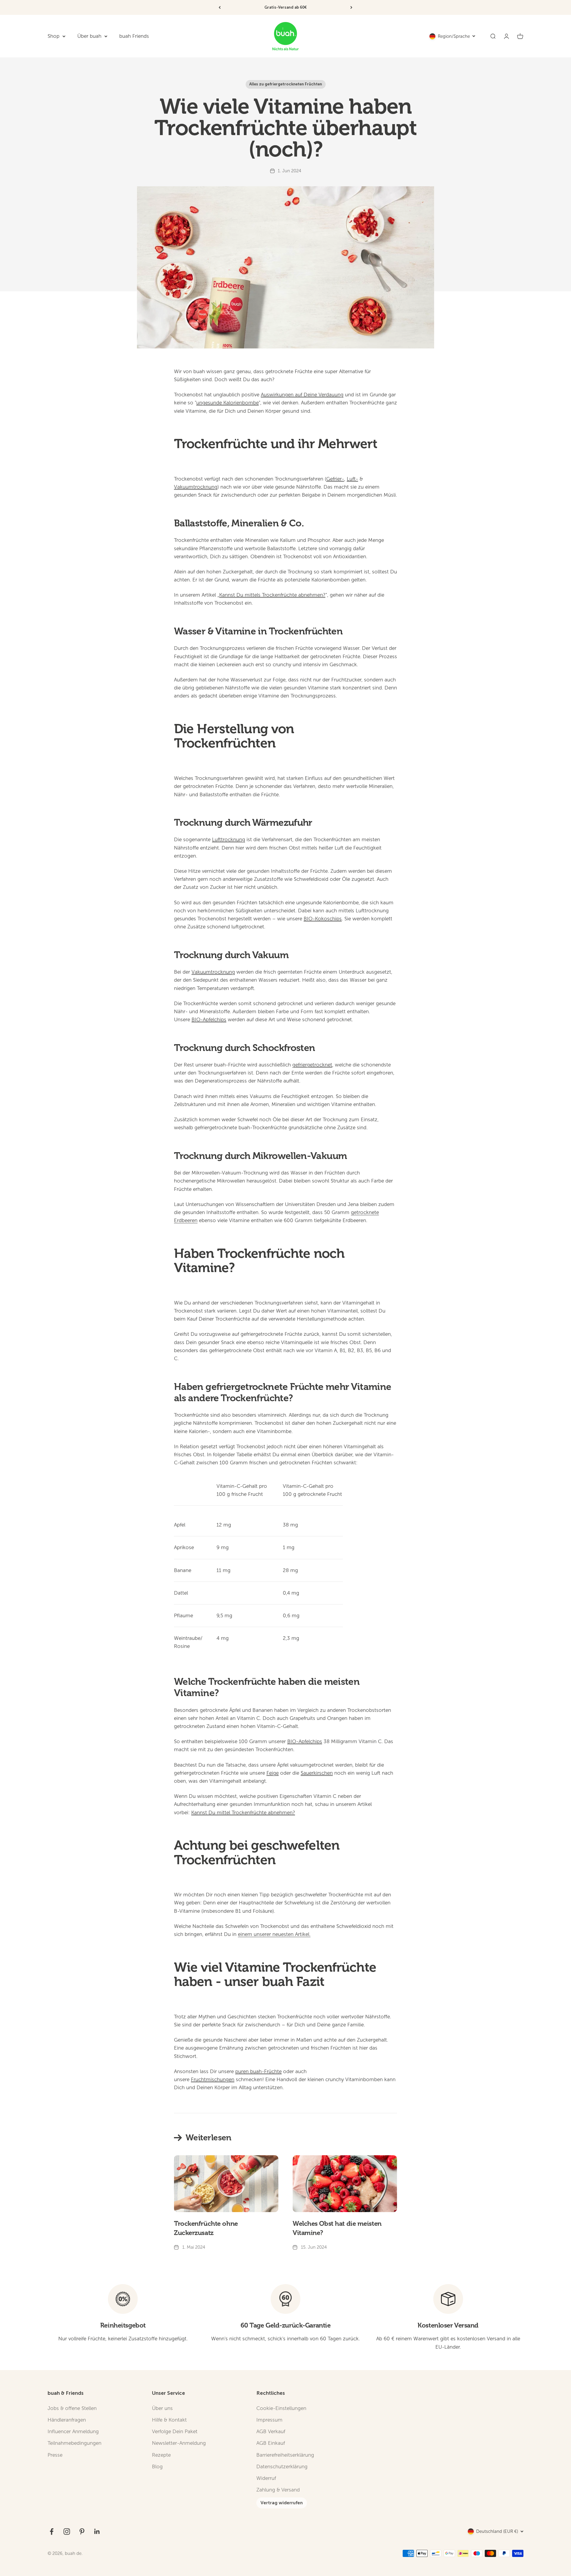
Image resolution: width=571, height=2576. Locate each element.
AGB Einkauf (271, 2443)
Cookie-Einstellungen (281, 2408)
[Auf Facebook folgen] (52, 2532)
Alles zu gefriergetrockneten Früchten (286, 84)
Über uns (162, 2408)
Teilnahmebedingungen (74, 2443)
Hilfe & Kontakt (169, 2420)
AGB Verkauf (271, 2432)
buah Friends (134, 36)
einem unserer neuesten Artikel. (274, 1934)
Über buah (89, 36)
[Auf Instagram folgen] (67, 2532)
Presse (55, 2455)
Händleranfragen (67, 2420)
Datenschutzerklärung (282, 2467)
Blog (157, 2467)
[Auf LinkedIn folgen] (97, 2532)
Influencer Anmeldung (73, 2432)
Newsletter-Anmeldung (179, 2443)
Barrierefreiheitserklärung (285, 2455)
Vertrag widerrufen (282, 2503)
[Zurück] (220, 7)
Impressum (269, 2420)
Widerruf (266, 2478)
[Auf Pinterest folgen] (82, 2532)
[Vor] (351, 7)
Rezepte (161, 2455)
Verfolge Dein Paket (175, 2432)
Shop (54, 36)
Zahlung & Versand (278, 2490)
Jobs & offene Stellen (72, 2408)
